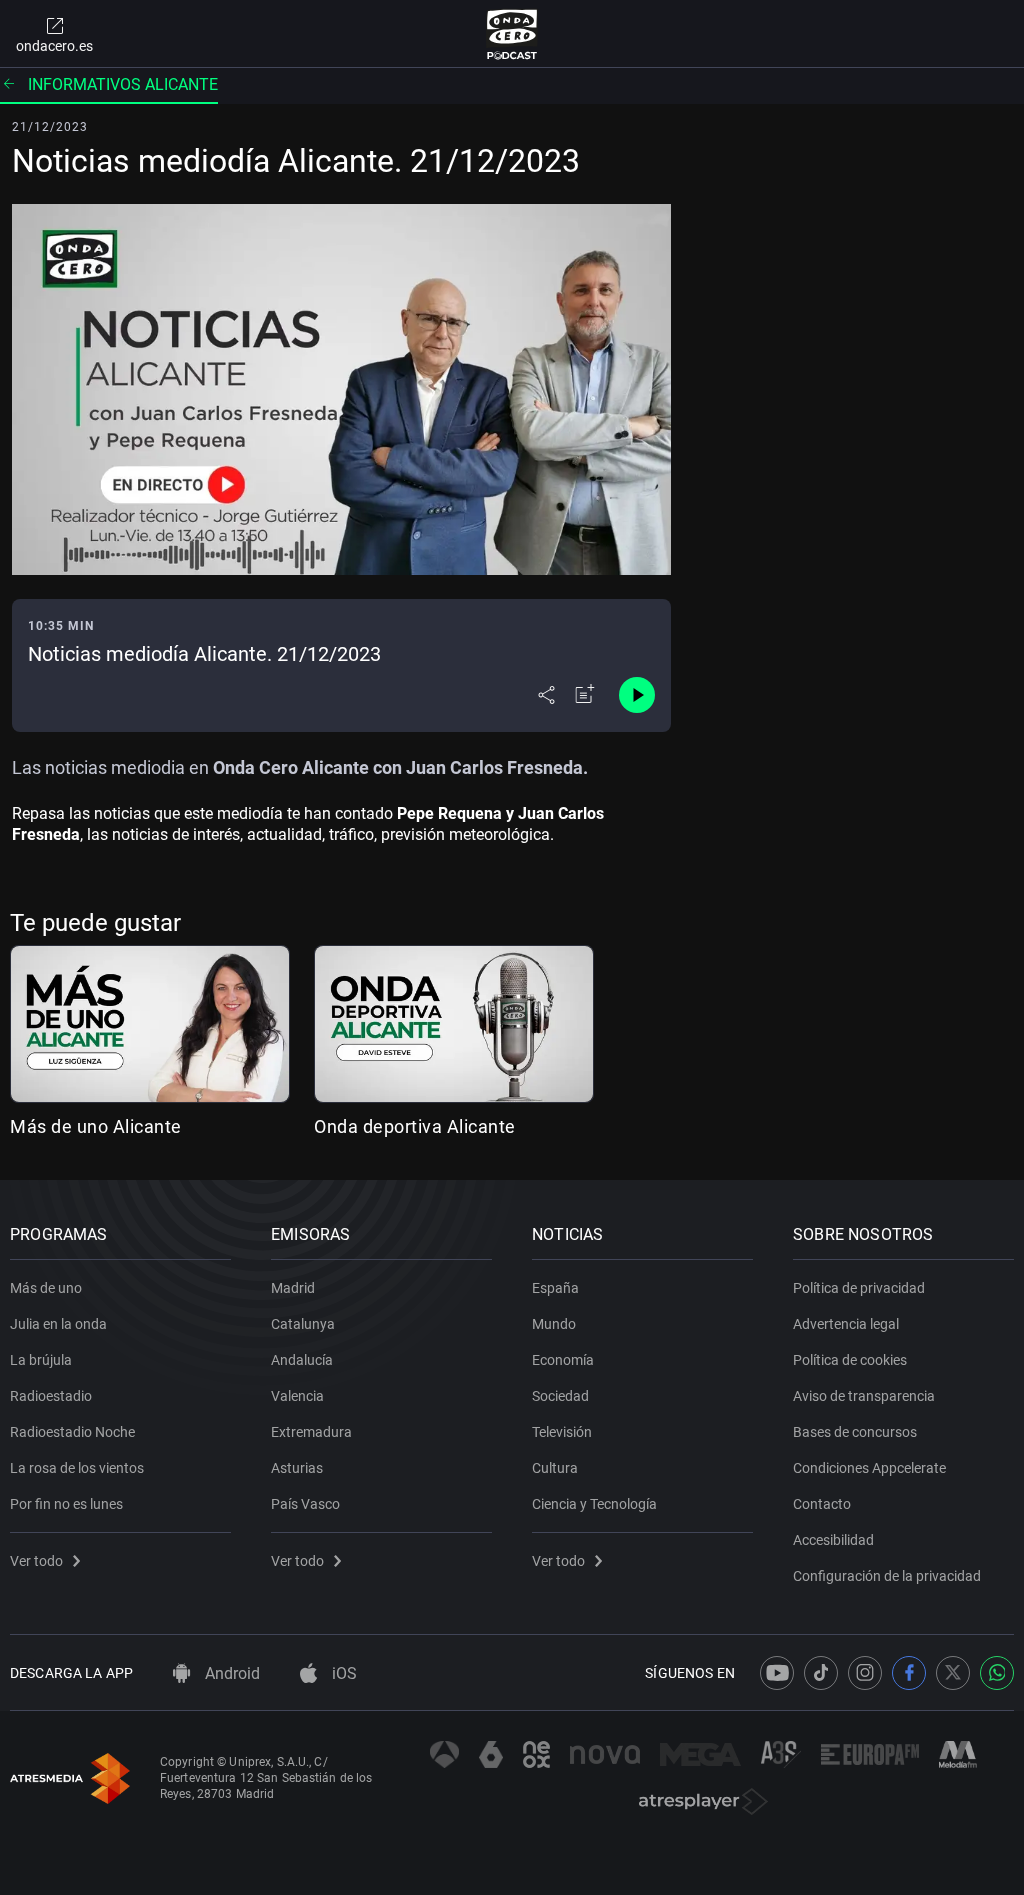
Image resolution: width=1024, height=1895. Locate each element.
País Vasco (305, 1504)
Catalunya (303, 1324)
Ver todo (36, 1561)
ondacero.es (54, 46)
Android (230, 1673)
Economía (563, 1360)
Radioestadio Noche (72, 1432)
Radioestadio (51, 1396)
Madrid (293, 1288)
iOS (342, 1673)
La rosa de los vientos (77, 1468)
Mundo (554, 1324)
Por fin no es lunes (66, 1504)
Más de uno (46, 1288)
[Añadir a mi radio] (585, 695)
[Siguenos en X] (953, 1673)
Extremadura (311, 1432)
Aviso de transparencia (864, 1396)
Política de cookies (850, 1360)
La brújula (41, 1360)
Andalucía (302, 1360)
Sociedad (560, 1396)
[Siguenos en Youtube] (777, 1673)
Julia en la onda (58, 1324)
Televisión (562, 1432)
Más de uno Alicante (96, 1126)
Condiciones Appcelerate (869, 1468)
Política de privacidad (859, 1288)
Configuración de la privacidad (887, 1576)
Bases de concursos (855, 1432)
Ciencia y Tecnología (594, 1504)
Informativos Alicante (123, 84)
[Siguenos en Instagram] (865, 1673)
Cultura (555, 1468)
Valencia (297, 1396)
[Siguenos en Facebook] (909, 1673)
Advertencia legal (846, 1324)
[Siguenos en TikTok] (821, 1673)
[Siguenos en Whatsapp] (997, 1673)
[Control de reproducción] (637, 695)
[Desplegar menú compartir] (546, 695)
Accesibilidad (833, 1540)
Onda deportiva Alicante (415, 1126)
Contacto (822, 1504)
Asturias (297, 1468)
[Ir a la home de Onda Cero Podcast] (512, 34)
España (555, 1288)
